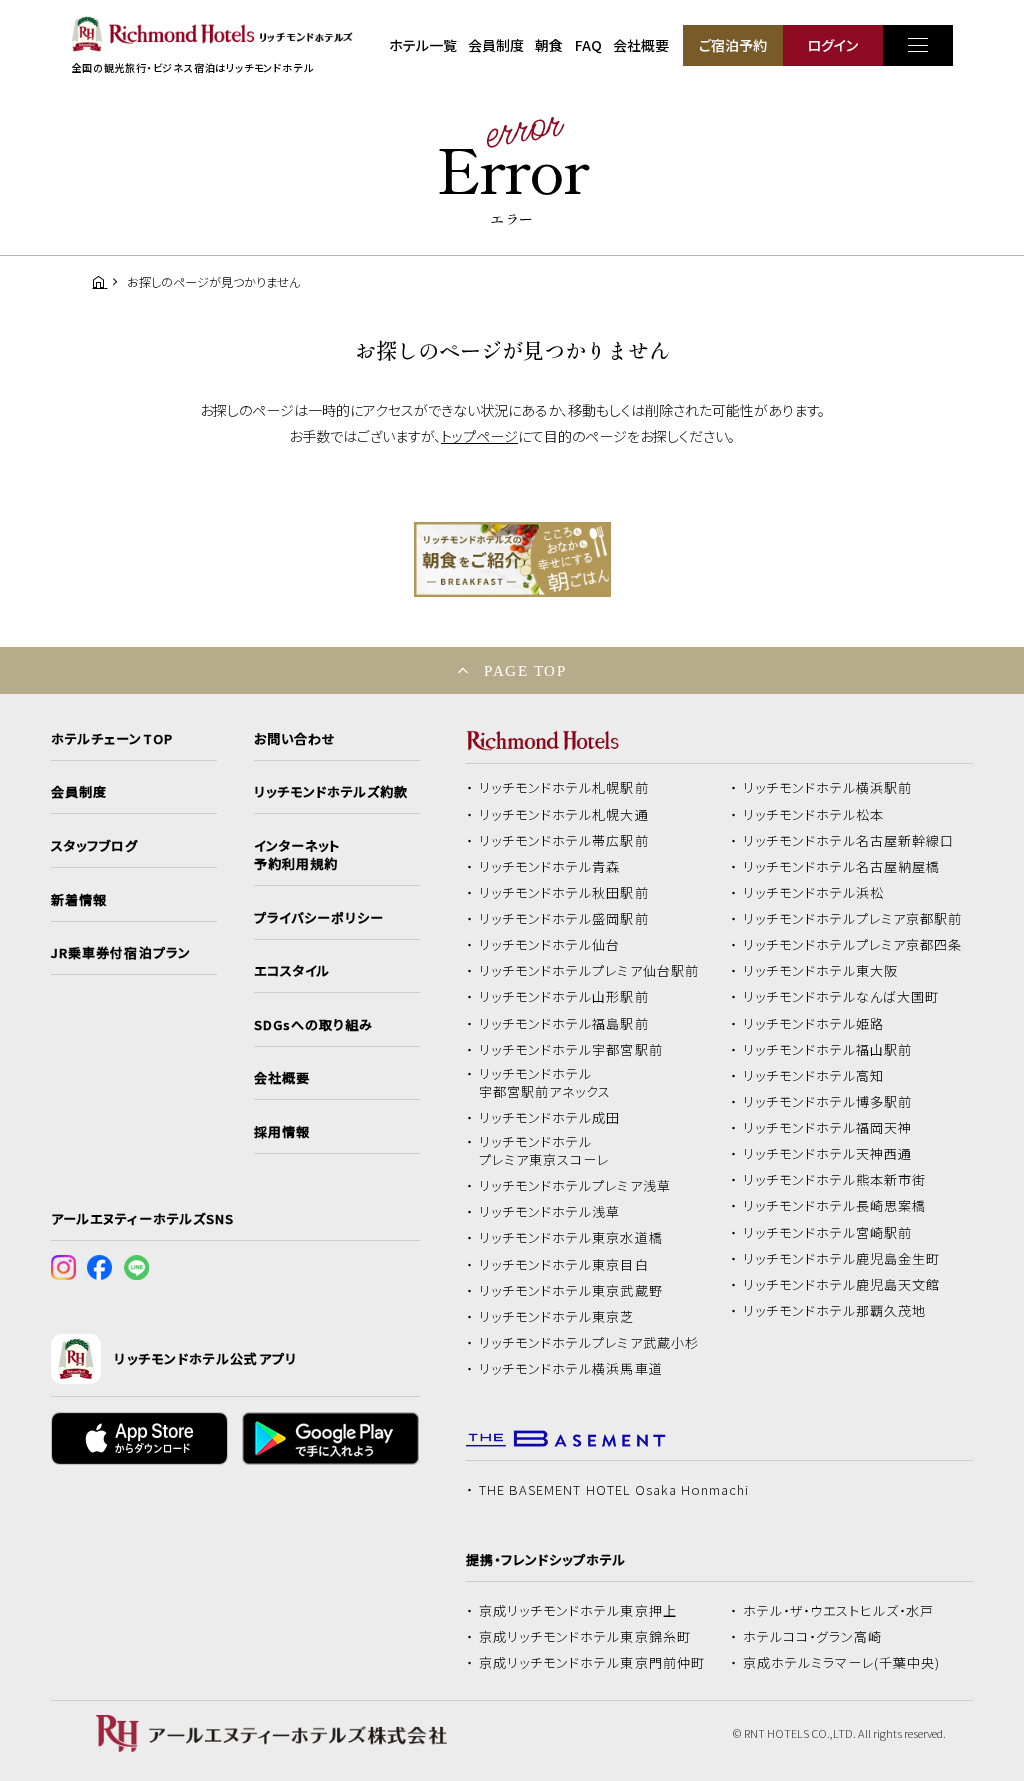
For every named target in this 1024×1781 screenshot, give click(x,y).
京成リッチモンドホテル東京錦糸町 (585, 1637)
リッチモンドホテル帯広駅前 (564, 841)
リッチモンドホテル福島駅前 (564, 1024)
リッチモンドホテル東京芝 (557, 1317)
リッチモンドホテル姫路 (814, 1024)
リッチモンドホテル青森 (550, 867)
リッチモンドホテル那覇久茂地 (835, 1311)
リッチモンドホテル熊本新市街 (835, 1180)
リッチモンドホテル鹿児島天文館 (842, 1285)
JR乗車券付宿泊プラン (121, 953)
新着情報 (79, 900)
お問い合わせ (295, 739)
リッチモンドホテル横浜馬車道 (571, 1369)
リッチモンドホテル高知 (814, 1076)
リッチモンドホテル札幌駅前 (564, 788)
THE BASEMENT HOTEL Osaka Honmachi (614, 1490)
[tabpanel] (512, 560)
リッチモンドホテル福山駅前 (828, 1050)
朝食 (549, 45)
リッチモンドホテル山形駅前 (564, 997)
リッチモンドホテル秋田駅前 (564, 893)
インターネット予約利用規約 (297, 855)
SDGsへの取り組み (313, 1025)
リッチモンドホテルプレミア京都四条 (853, 945)
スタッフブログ (94, 846)
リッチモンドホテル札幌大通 (564, 815)
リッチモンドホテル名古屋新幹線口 (849, 841)
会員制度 (496, 45)
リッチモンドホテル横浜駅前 (828, 788)
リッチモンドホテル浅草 (550, 1212)
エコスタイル (292, 971)
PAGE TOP (525, 670)
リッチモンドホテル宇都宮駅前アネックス (545, 1083)
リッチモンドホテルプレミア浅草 (575, 1186)
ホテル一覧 (423, 45)
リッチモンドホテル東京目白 (564, 1265)
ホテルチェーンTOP (111, 739)
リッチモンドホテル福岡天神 (828, 1128)
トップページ (479, 436)
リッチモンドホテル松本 (814, 815)
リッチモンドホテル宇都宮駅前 (571, 1050)
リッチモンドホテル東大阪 (821, 971)
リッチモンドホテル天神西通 (828, 1154)
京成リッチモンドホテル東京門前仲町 (592, 1663)
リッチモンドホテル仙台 (550, 945)
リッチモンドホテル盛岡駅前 (564, 919)
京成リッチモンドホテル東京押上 (578, 1611)
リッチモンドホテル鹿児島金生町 (842, 1259)
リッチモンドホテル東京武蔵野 (571, 1291)
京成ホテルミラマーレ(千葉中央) (842, 1663)
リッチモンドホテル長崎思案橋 (835, 1206)
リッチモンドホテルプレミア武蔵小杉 (589, 1343)
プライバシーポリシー (319, 918)
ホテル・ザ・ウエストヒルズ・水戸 (839, 1611)
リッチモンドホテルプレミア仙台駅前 (589, 971)
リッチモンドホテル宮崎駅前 (828, 1233)
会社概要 (641, 45)
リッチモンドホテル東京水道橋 (571, 1238)
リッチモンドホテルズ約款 (331, 792)
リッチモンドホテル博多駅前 (828, 1102)
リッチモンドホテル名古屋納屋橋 (842, 867)
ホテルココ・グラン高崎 (813, 1637)
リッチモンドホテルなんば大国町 (841, 997)
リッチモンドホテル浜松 (814, 893)
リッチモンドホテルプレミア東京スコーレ (544, 1151)
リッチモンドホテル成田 (550, 1118)
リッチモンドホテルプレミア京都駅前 (853, 919)
